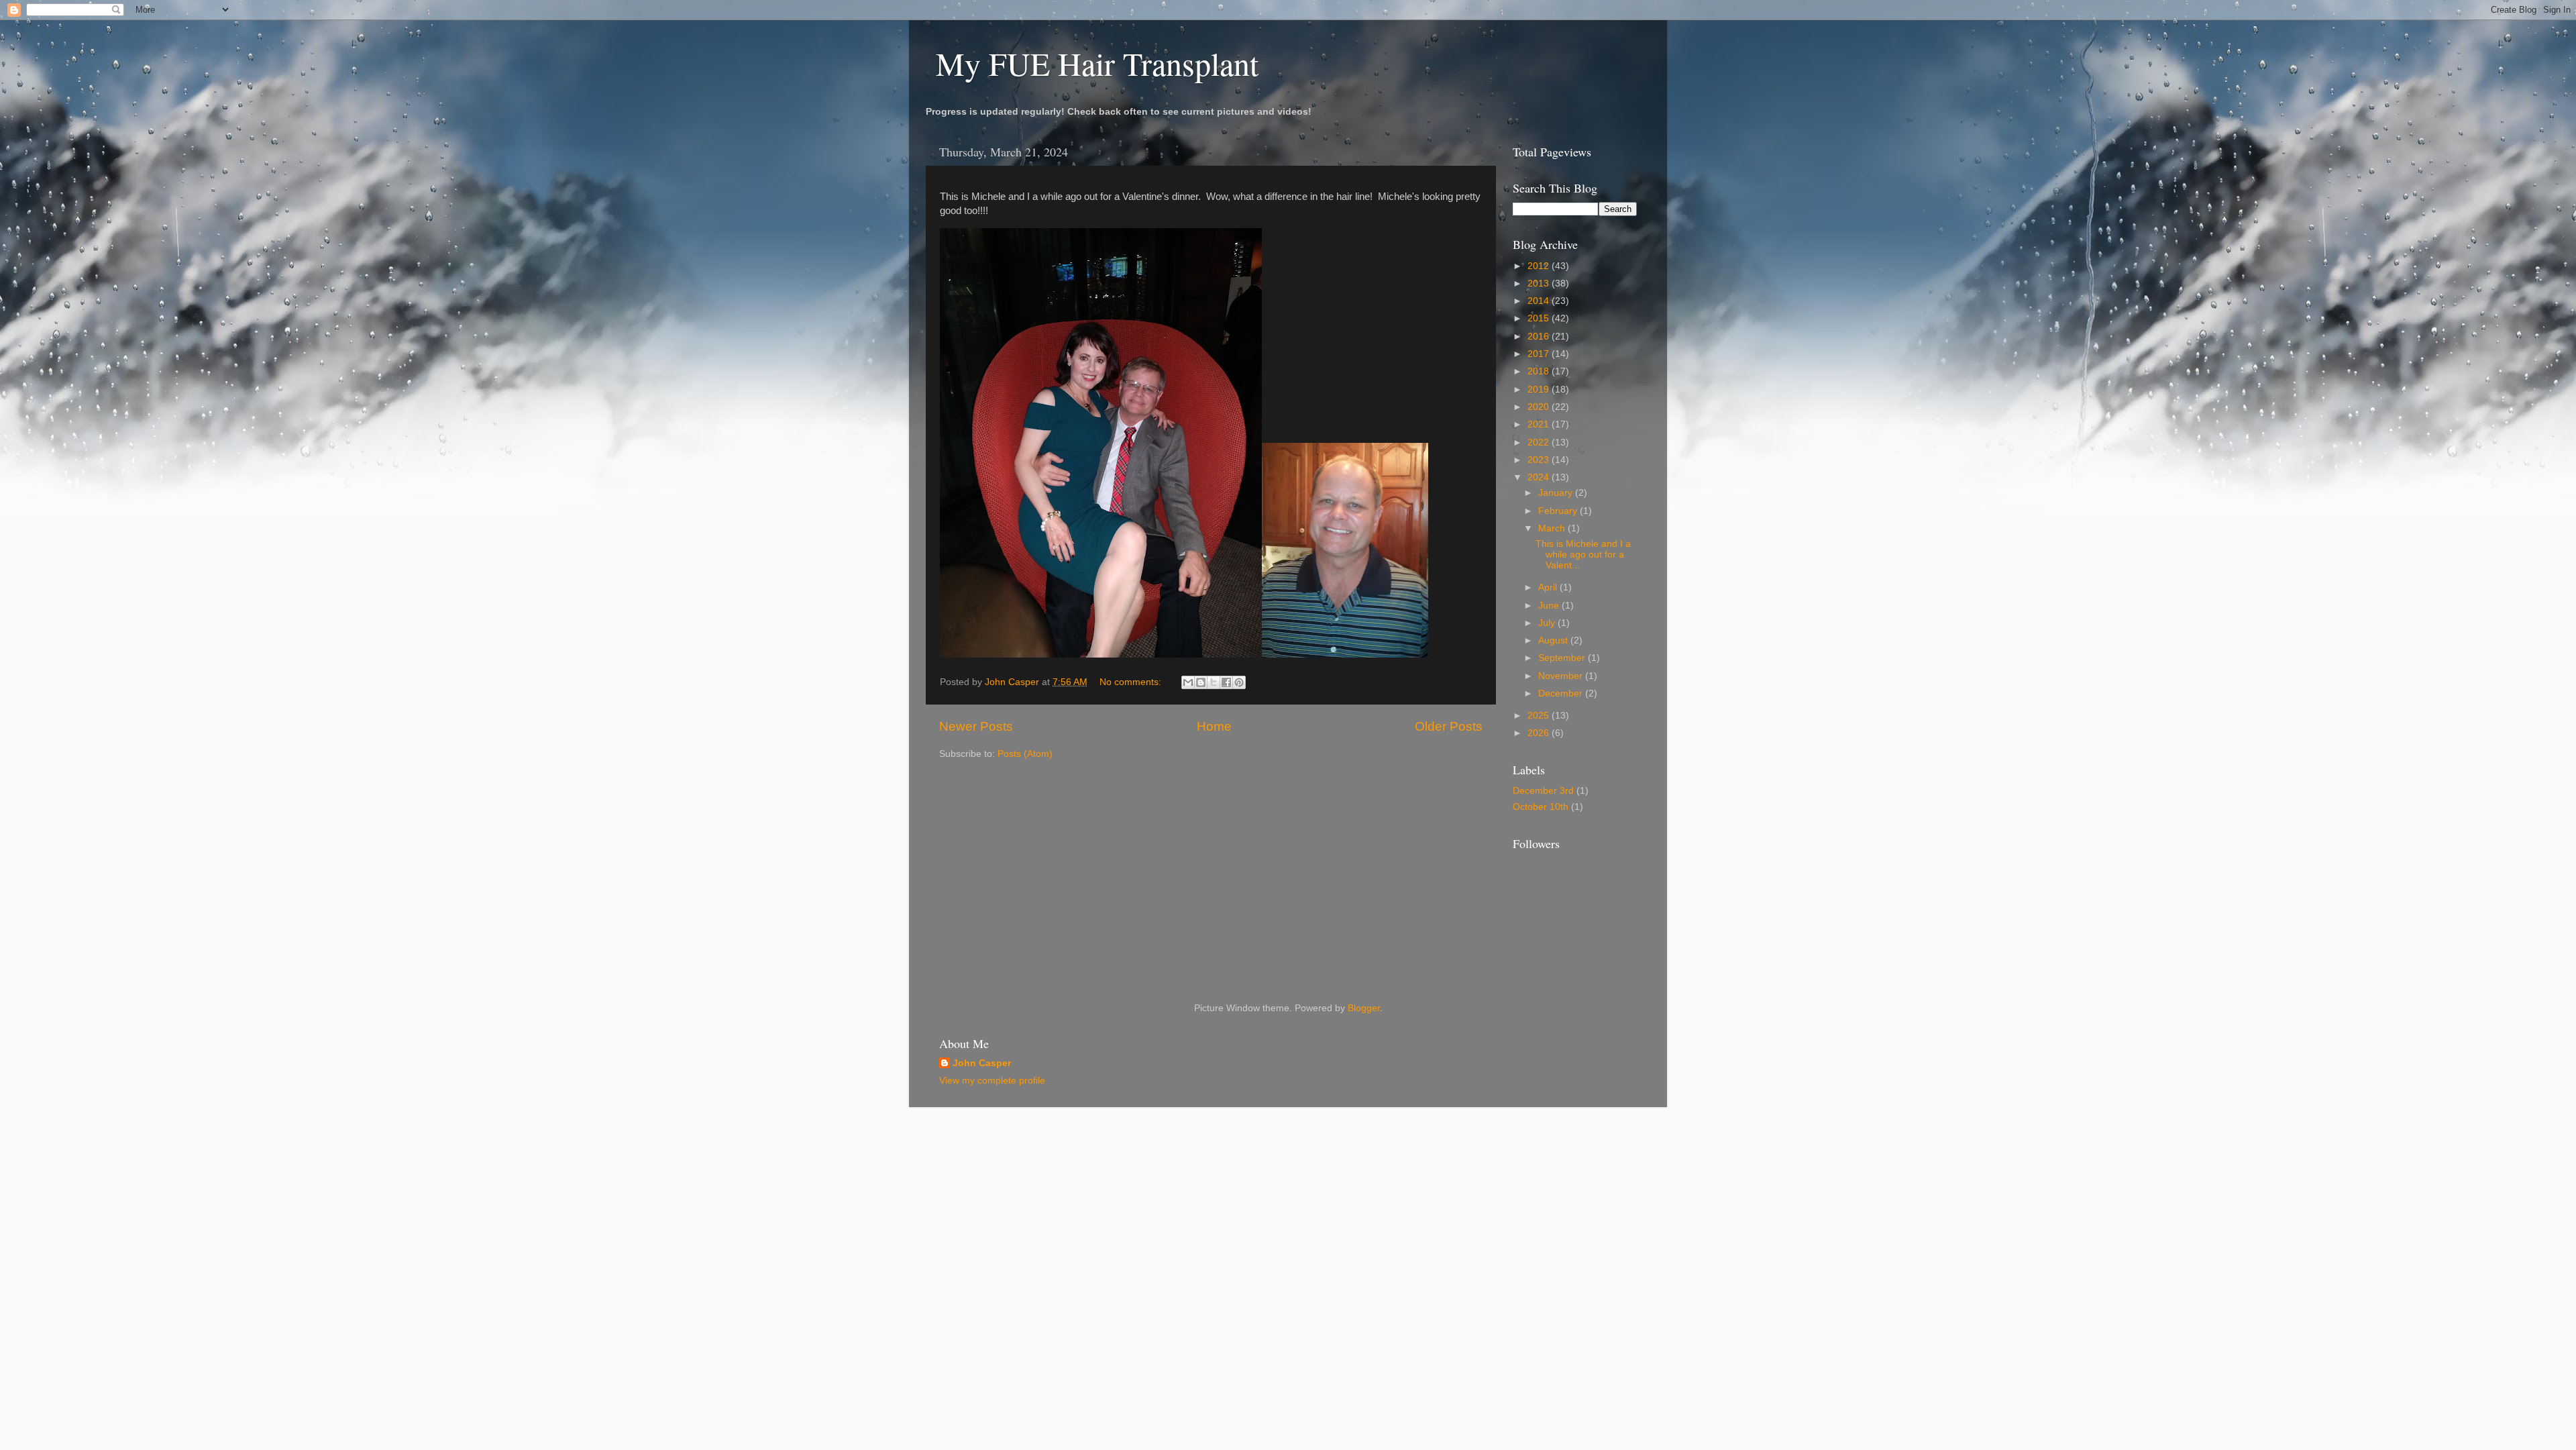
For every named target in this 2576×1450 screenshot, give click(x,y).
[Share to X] (1214, 682)
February (1559, 511)
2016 (1540, 336)
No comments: (1132, 682)
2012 (1540, 266)
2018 (1540, 371)
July (1548, 623)
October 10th (1541, 807)
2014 (1540, 301)
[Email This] (1188, 682)
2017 (1540, 354)
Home (1214, 726)
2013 (1540, 283)
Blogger (1364, 1008)
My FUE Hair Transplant (1097, 63)
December (1562, 693)
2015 (1540, 318)
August (1554, 640)
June (1550, 606)
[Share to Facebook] (1226, 682)
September (1563, 658)
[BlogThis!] (1201, 682)
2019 (1540, 390)
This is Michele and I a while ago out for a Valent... (1583, 555)
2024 (1540, 477)
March (1553, 528)
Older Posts (1449, 726)
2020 (1540, 407)
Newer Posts (976, 726)
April (1549, 587)
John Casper (982, 1063)
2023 (1540, 460)
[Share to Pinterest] (1239, 682)
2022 (1540, 443)
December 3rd (1543, 791)
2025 (1540, 716)
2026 (1540, 733)
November (1562, 676)
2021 (1540, 424)
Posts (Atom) (1025, 754)
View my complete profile (992, 1081)
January (1557, 493)
